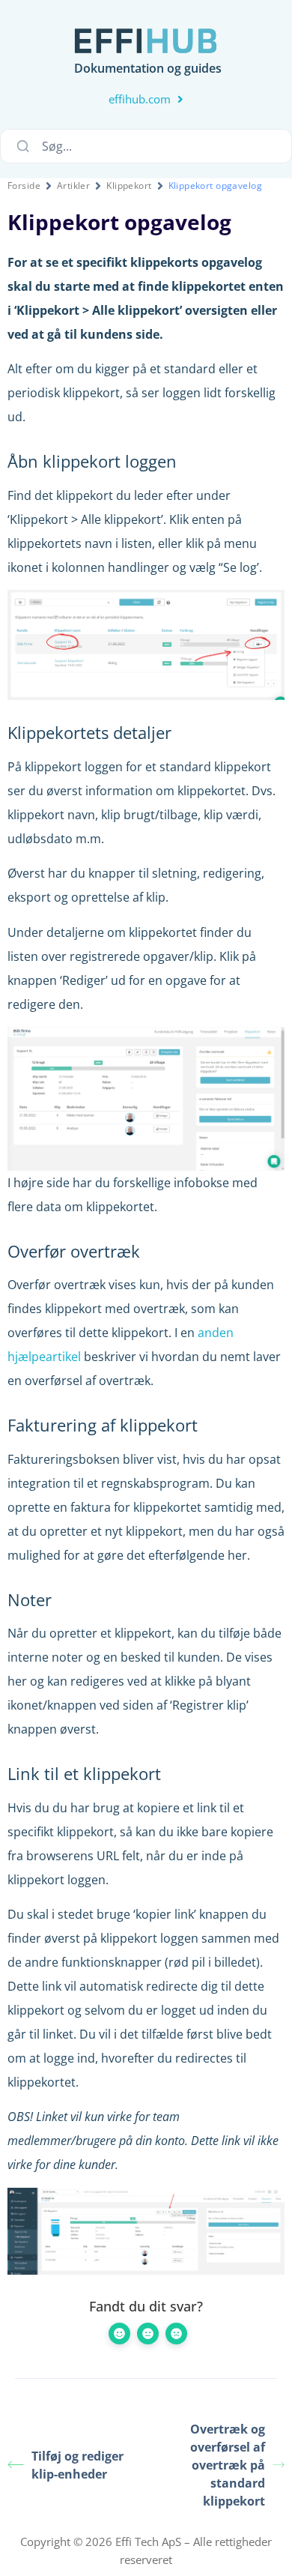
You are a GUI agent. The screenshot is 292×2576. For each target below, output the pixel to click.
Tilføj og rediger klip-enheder (77, 2465)
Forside (24, 185)
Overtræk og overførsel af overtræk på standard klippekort (228, 2465)
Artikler (73, 185)
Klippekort (129, 185)
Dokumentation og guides (148, 68)
